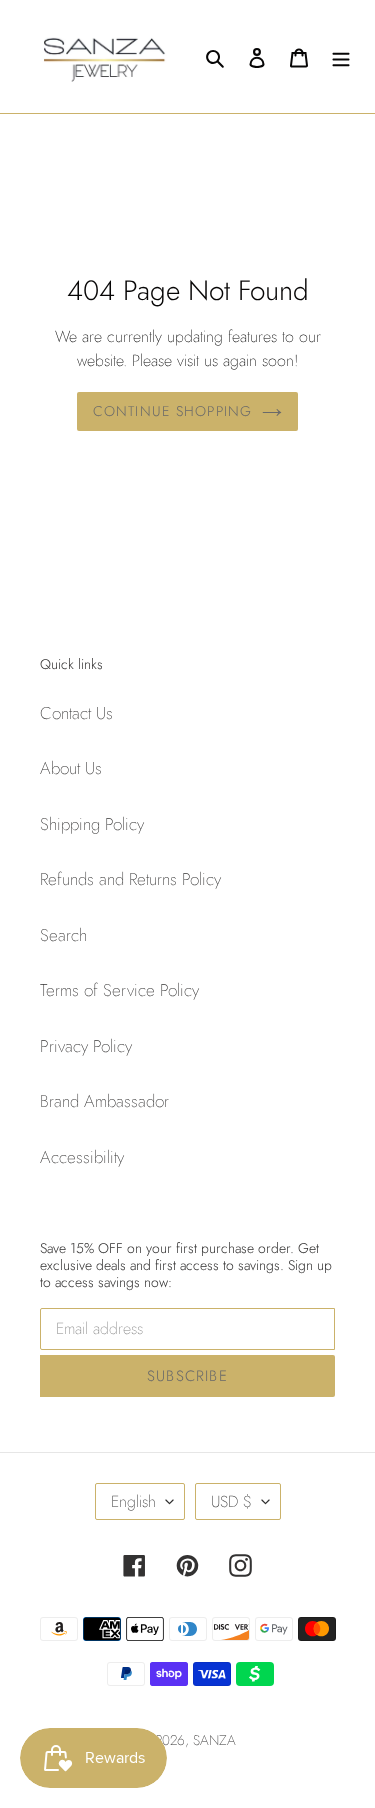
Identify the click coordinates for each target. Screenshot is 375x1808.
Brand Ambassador (104, 1101)
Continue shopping (172, 411)
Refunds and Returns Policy (130, 879)
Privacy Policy (86, 1046)
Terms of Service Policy (119, 990)
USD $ (231, 1501)
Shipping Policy (92, 824)
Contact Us (76, 713)
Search (63, 935)
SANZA (214, 1740)
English (133, 1501)
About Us (71, 768)
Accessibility (82, 1157)
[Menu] (341, 57)
